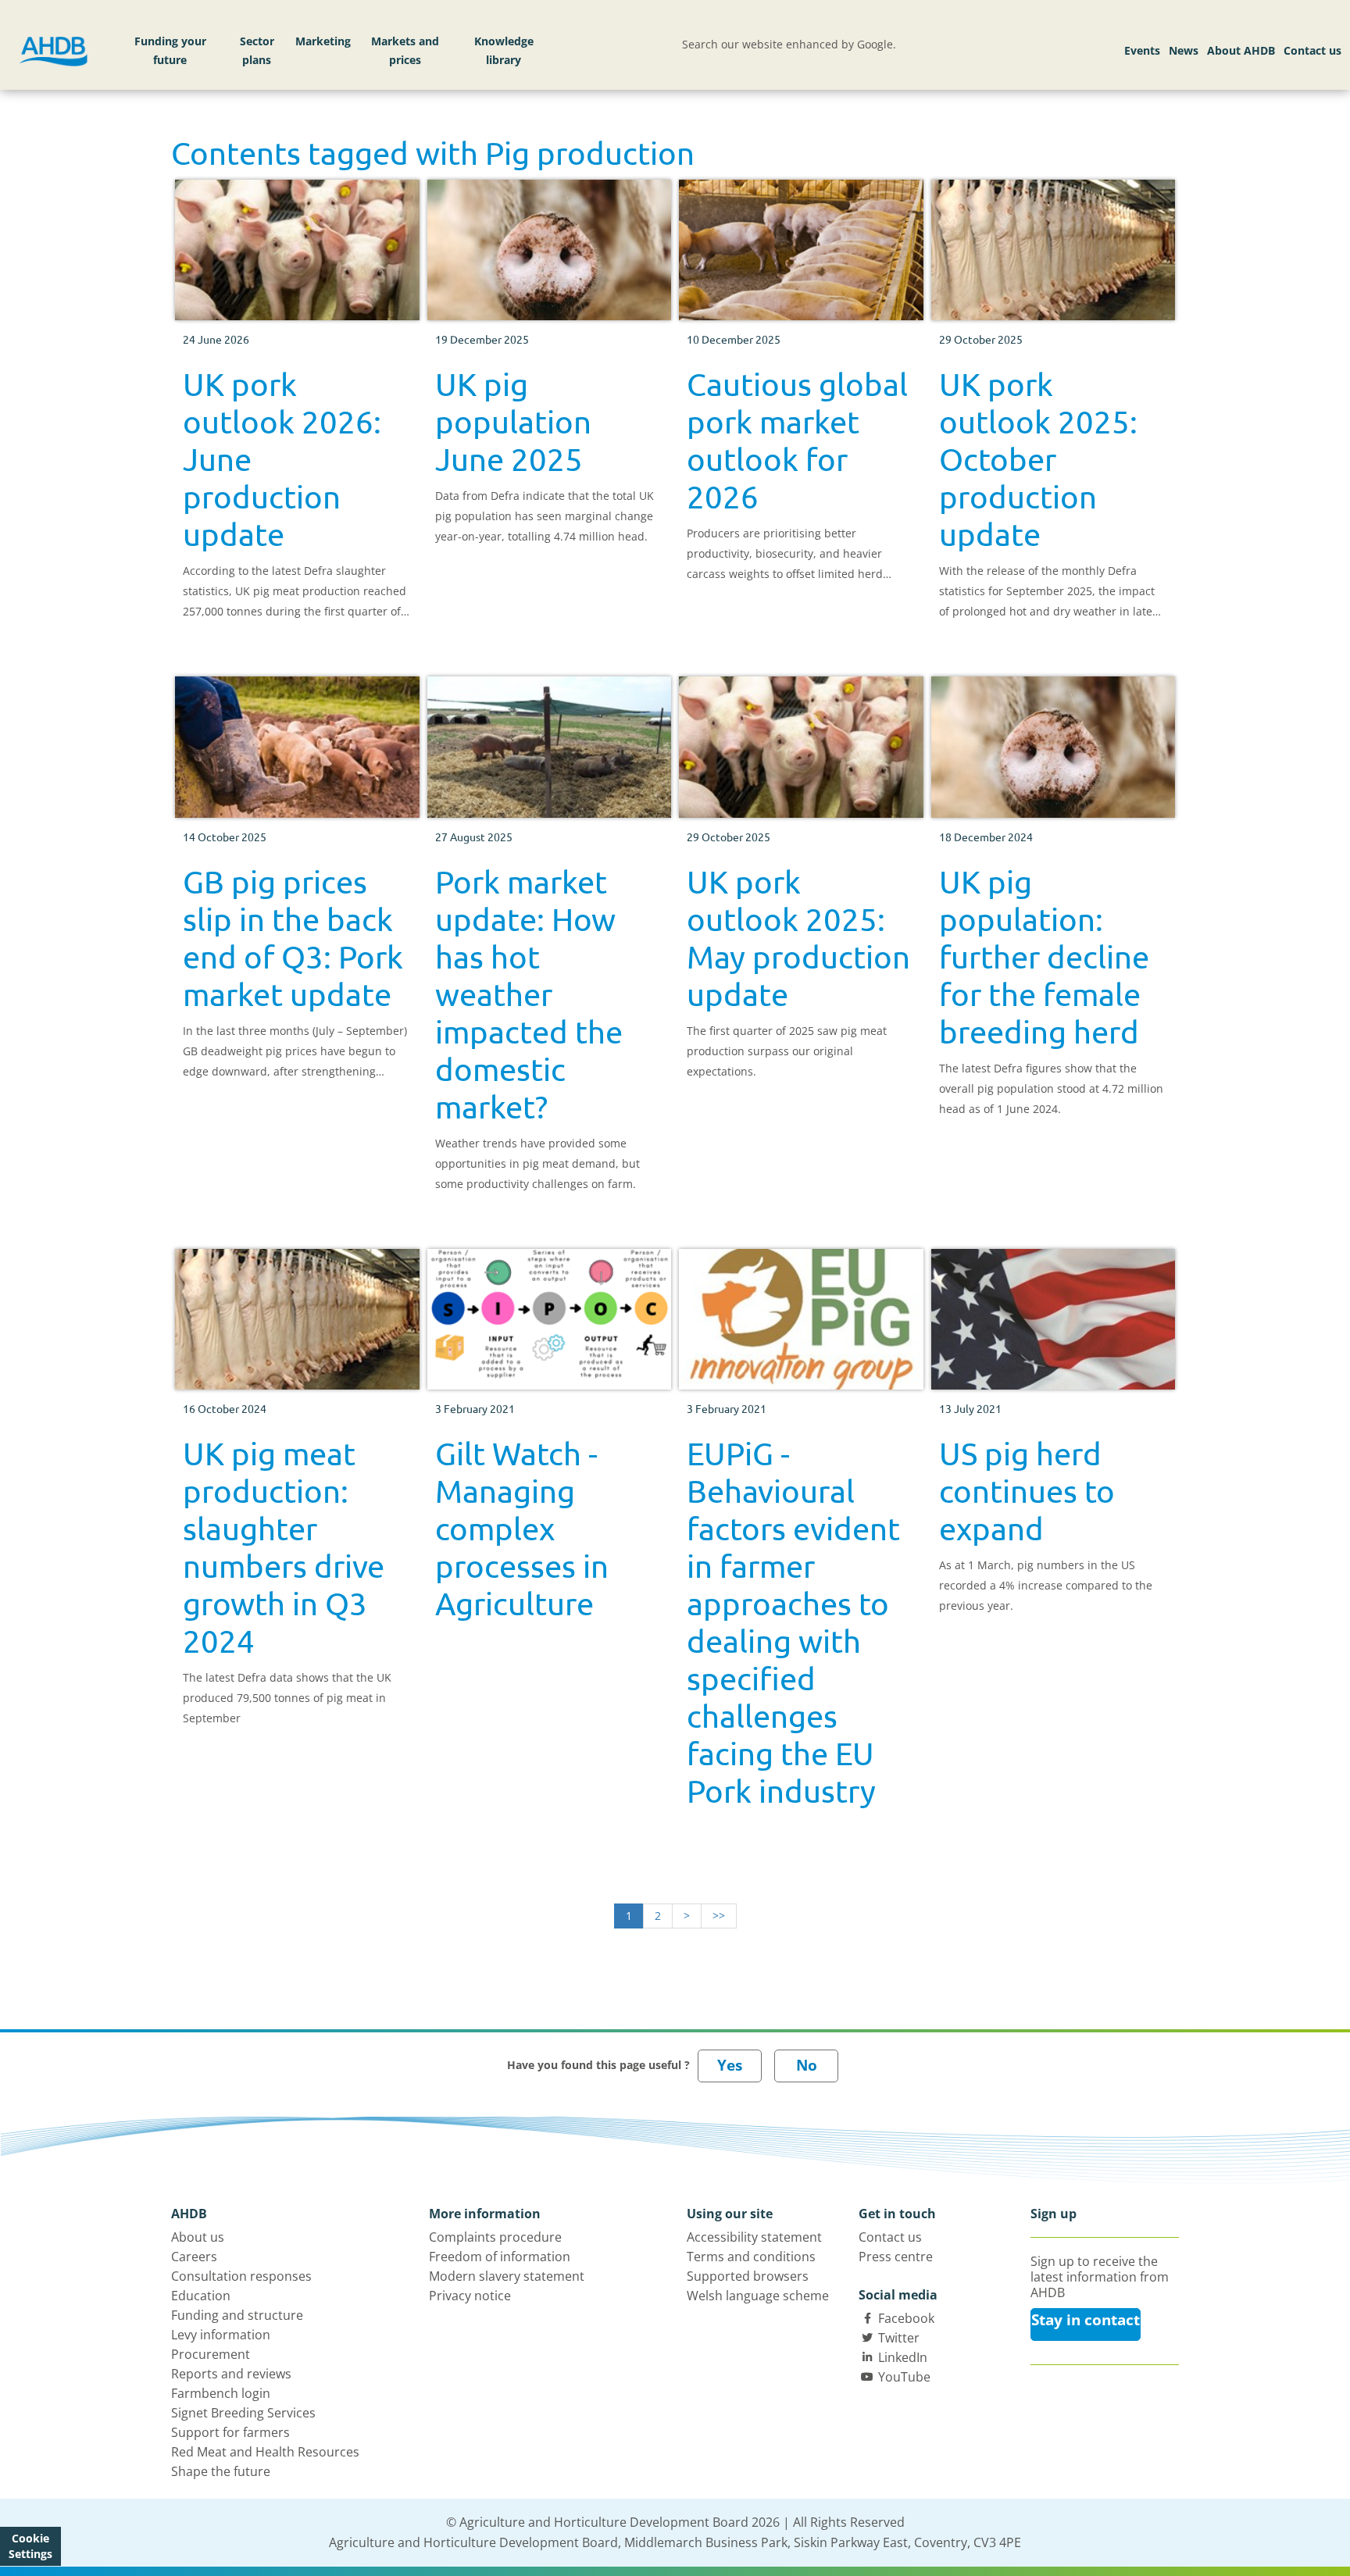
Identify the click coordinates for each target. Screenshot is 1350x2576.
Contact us (1312, 50)
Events (1142, 50)
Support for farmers (230, 2432)
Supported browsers (748, 2276)
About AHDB (1241, 50)
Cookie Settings (30, 2546)
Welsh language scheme (758, 2296)
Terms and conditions (751, 2257)
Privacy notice (470, 2296)
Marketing (323, 41)
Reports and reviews (231, 2374)
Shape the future (221, 2471)
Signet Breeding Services (243, 2413)
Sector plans (257, 50)
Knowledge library (504, 50)
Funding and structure (237, 2315)
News (1184, 50)
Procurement (211, 2354)
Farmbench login (221, 2393)
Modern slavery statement (507, 2276)
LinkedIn (903, 2357)
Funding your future (170, 50)
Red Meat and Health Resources (265, 2452)
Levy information (221, 2335)
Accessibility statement (754, 2237)
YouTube (904, 2377)
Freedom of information (500, 2257)
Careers (194, 2257)
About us (198, 2237)
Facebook (906, 2318)
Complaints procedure (495, 2237)
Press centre (896, 2257)
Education (201, 2296)
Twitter (899, 2338)
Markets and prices (405, 50)
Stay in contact (1086, 2320)
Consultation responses (241, 2276)
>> (719, 1916)
